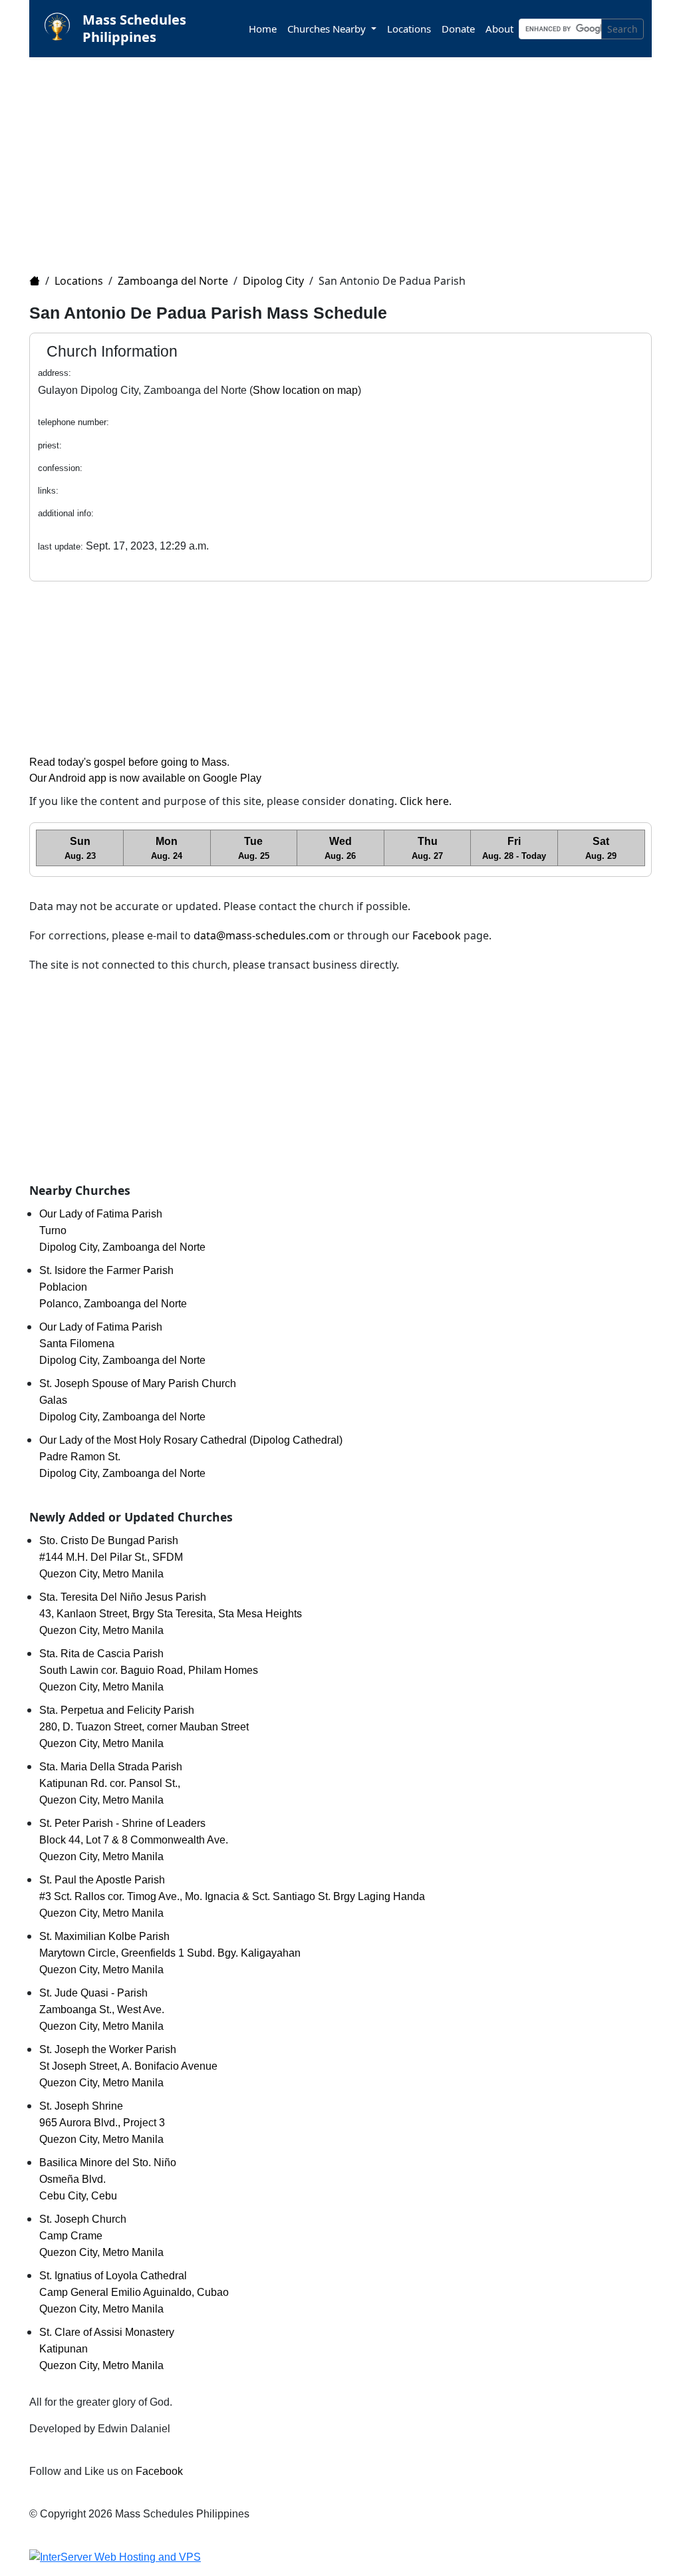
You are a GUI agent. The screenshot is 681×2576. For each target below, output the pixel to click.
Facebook (437, 935)
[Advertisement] (348, 157)
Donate (458, 29)
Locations (409, 29)
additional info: (66, 513)
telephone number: (73, 422)
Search (622, 29)
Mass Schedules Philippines (134, 28)
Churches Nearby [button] (328, 29)
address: (55, 373)
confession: (60, 468)
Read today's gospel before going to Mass (128, 762)
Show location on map (305, 390)
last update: (61, 547)
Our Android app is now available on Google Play (145, 778)
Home (263, 29)
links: (48, 491)
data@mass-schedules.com (262, 935)
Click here (424, 801)
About (499, 29)
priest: (50, 445)
